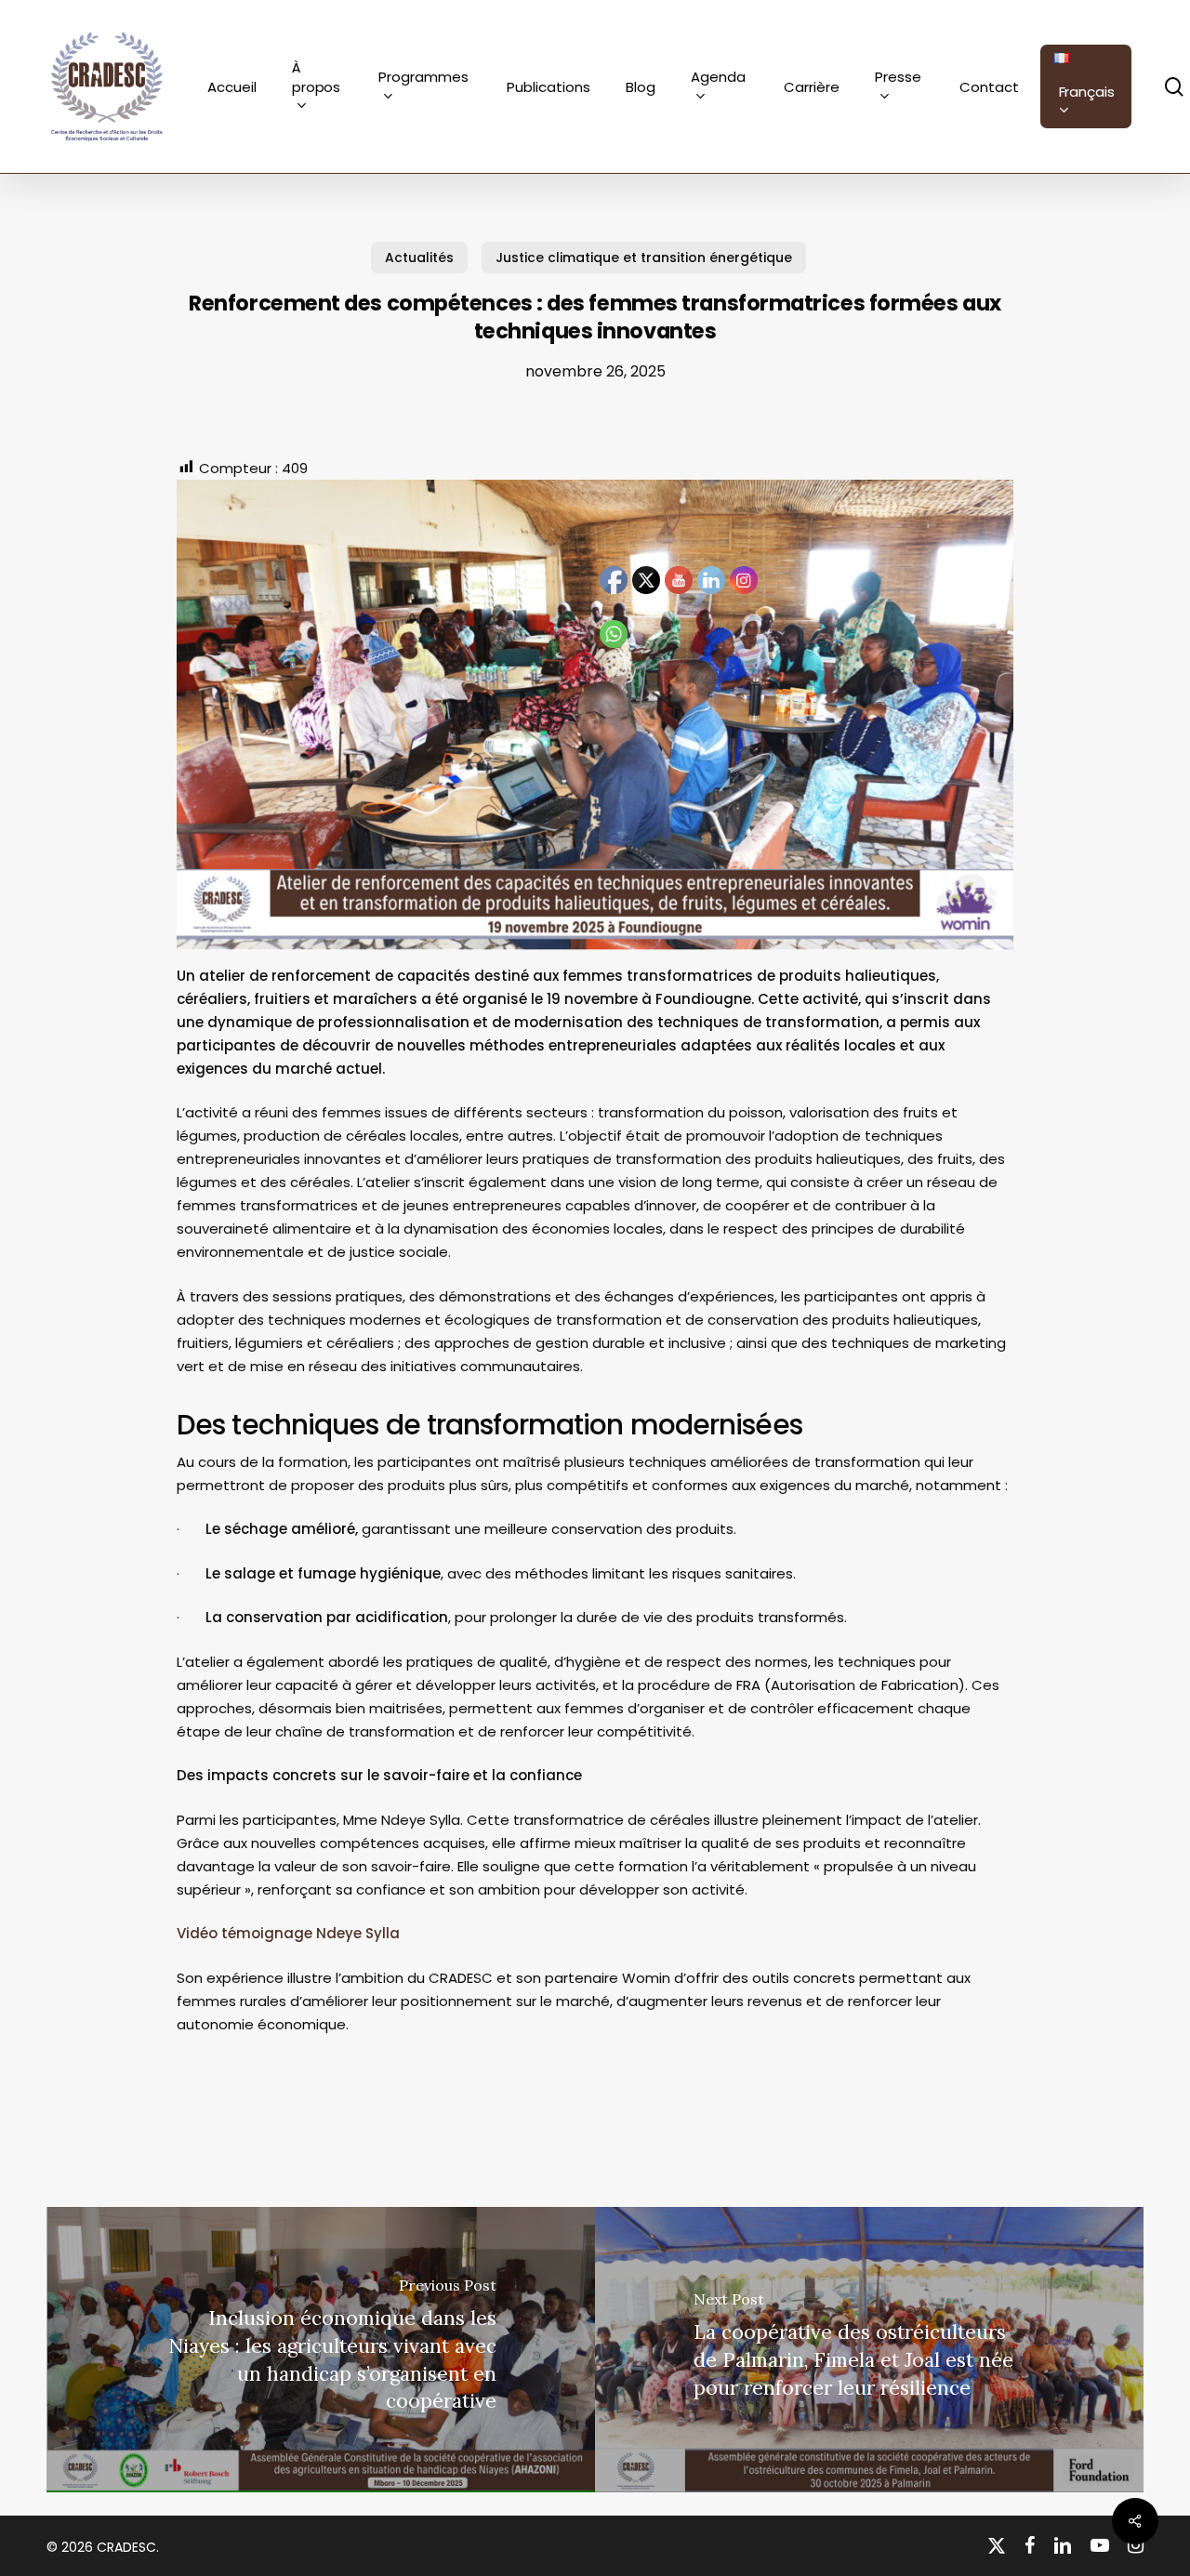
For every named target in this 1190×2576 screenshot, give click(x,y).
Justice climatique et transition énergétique (644, 258)
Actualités (419, 258)
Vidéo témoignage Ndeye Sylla (288, 1933)
